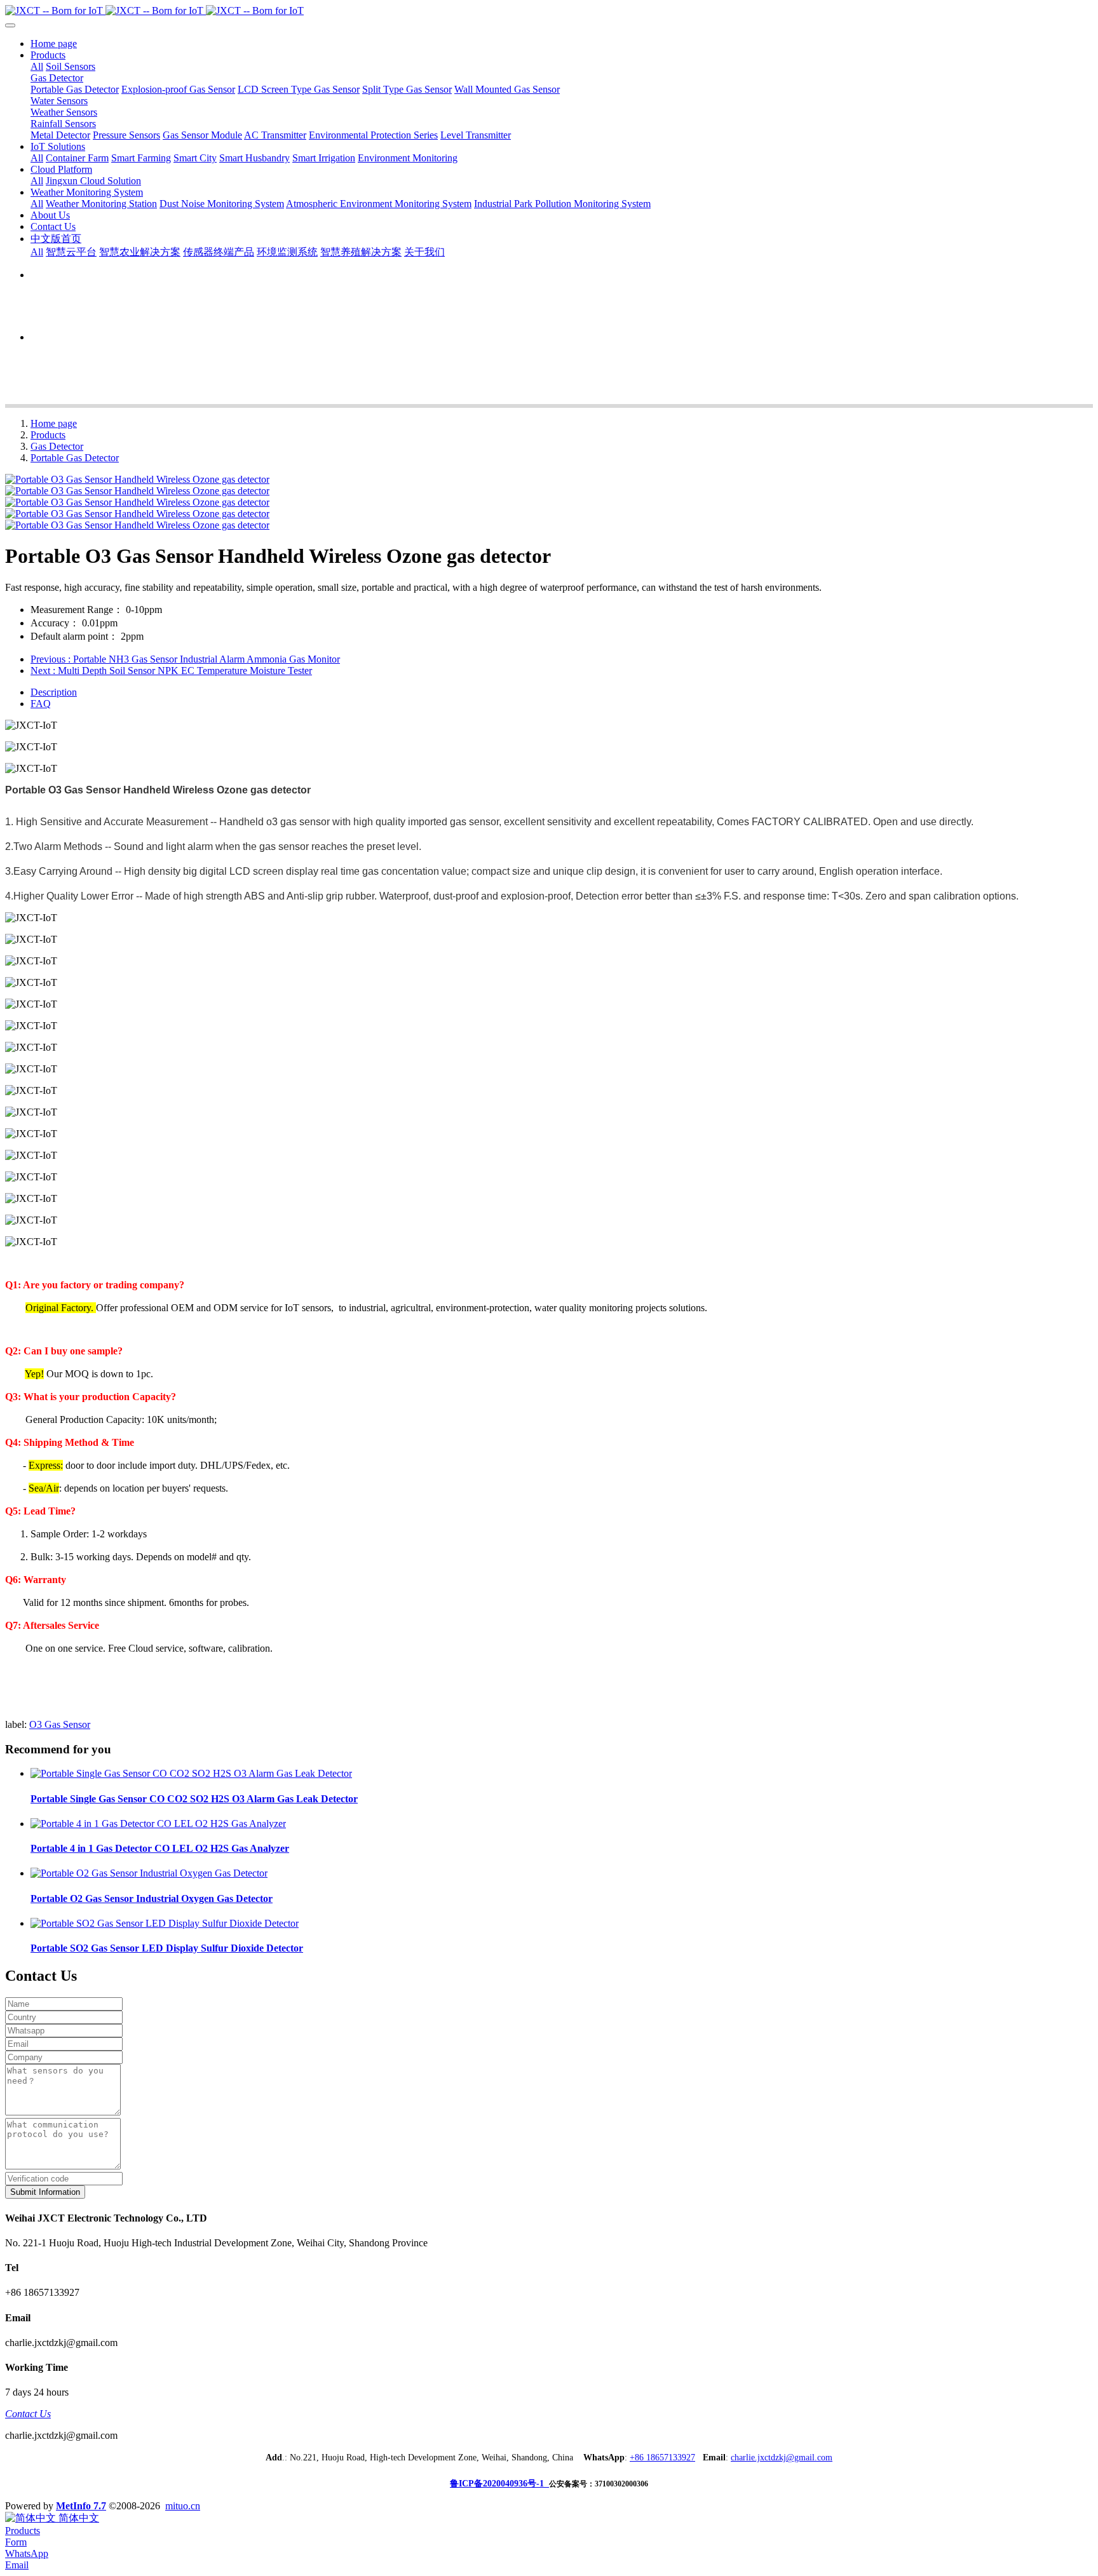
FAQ (41, 704)
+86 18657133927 (662, 2458)
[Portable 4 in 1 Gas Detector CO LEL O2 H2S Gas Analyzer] (158, 1824)
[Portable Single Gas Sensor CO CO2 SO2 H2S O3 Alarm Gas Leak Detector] (191, 1773)
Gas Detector (57, 446)
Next (171, 671)
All (37, 66)
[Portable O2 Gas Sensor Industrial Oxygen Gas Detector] (149, 1873)
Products (48, 435)
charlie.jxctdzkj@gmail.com (782, 2458)
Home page (54, 44)
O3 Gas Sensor (60, 1724)
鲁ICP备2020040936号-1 (499, 2484)
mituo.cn (183, 2506)
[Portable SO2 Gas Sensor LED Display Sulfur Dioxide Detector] (165, 1923)
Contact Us (28, 2414)
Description (54, 692)
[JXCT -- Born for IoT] (549, 11)
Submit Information (45, 2192)
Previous (185, 659)
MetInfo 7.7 (81, 2506)
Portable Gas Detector (75, 458)
